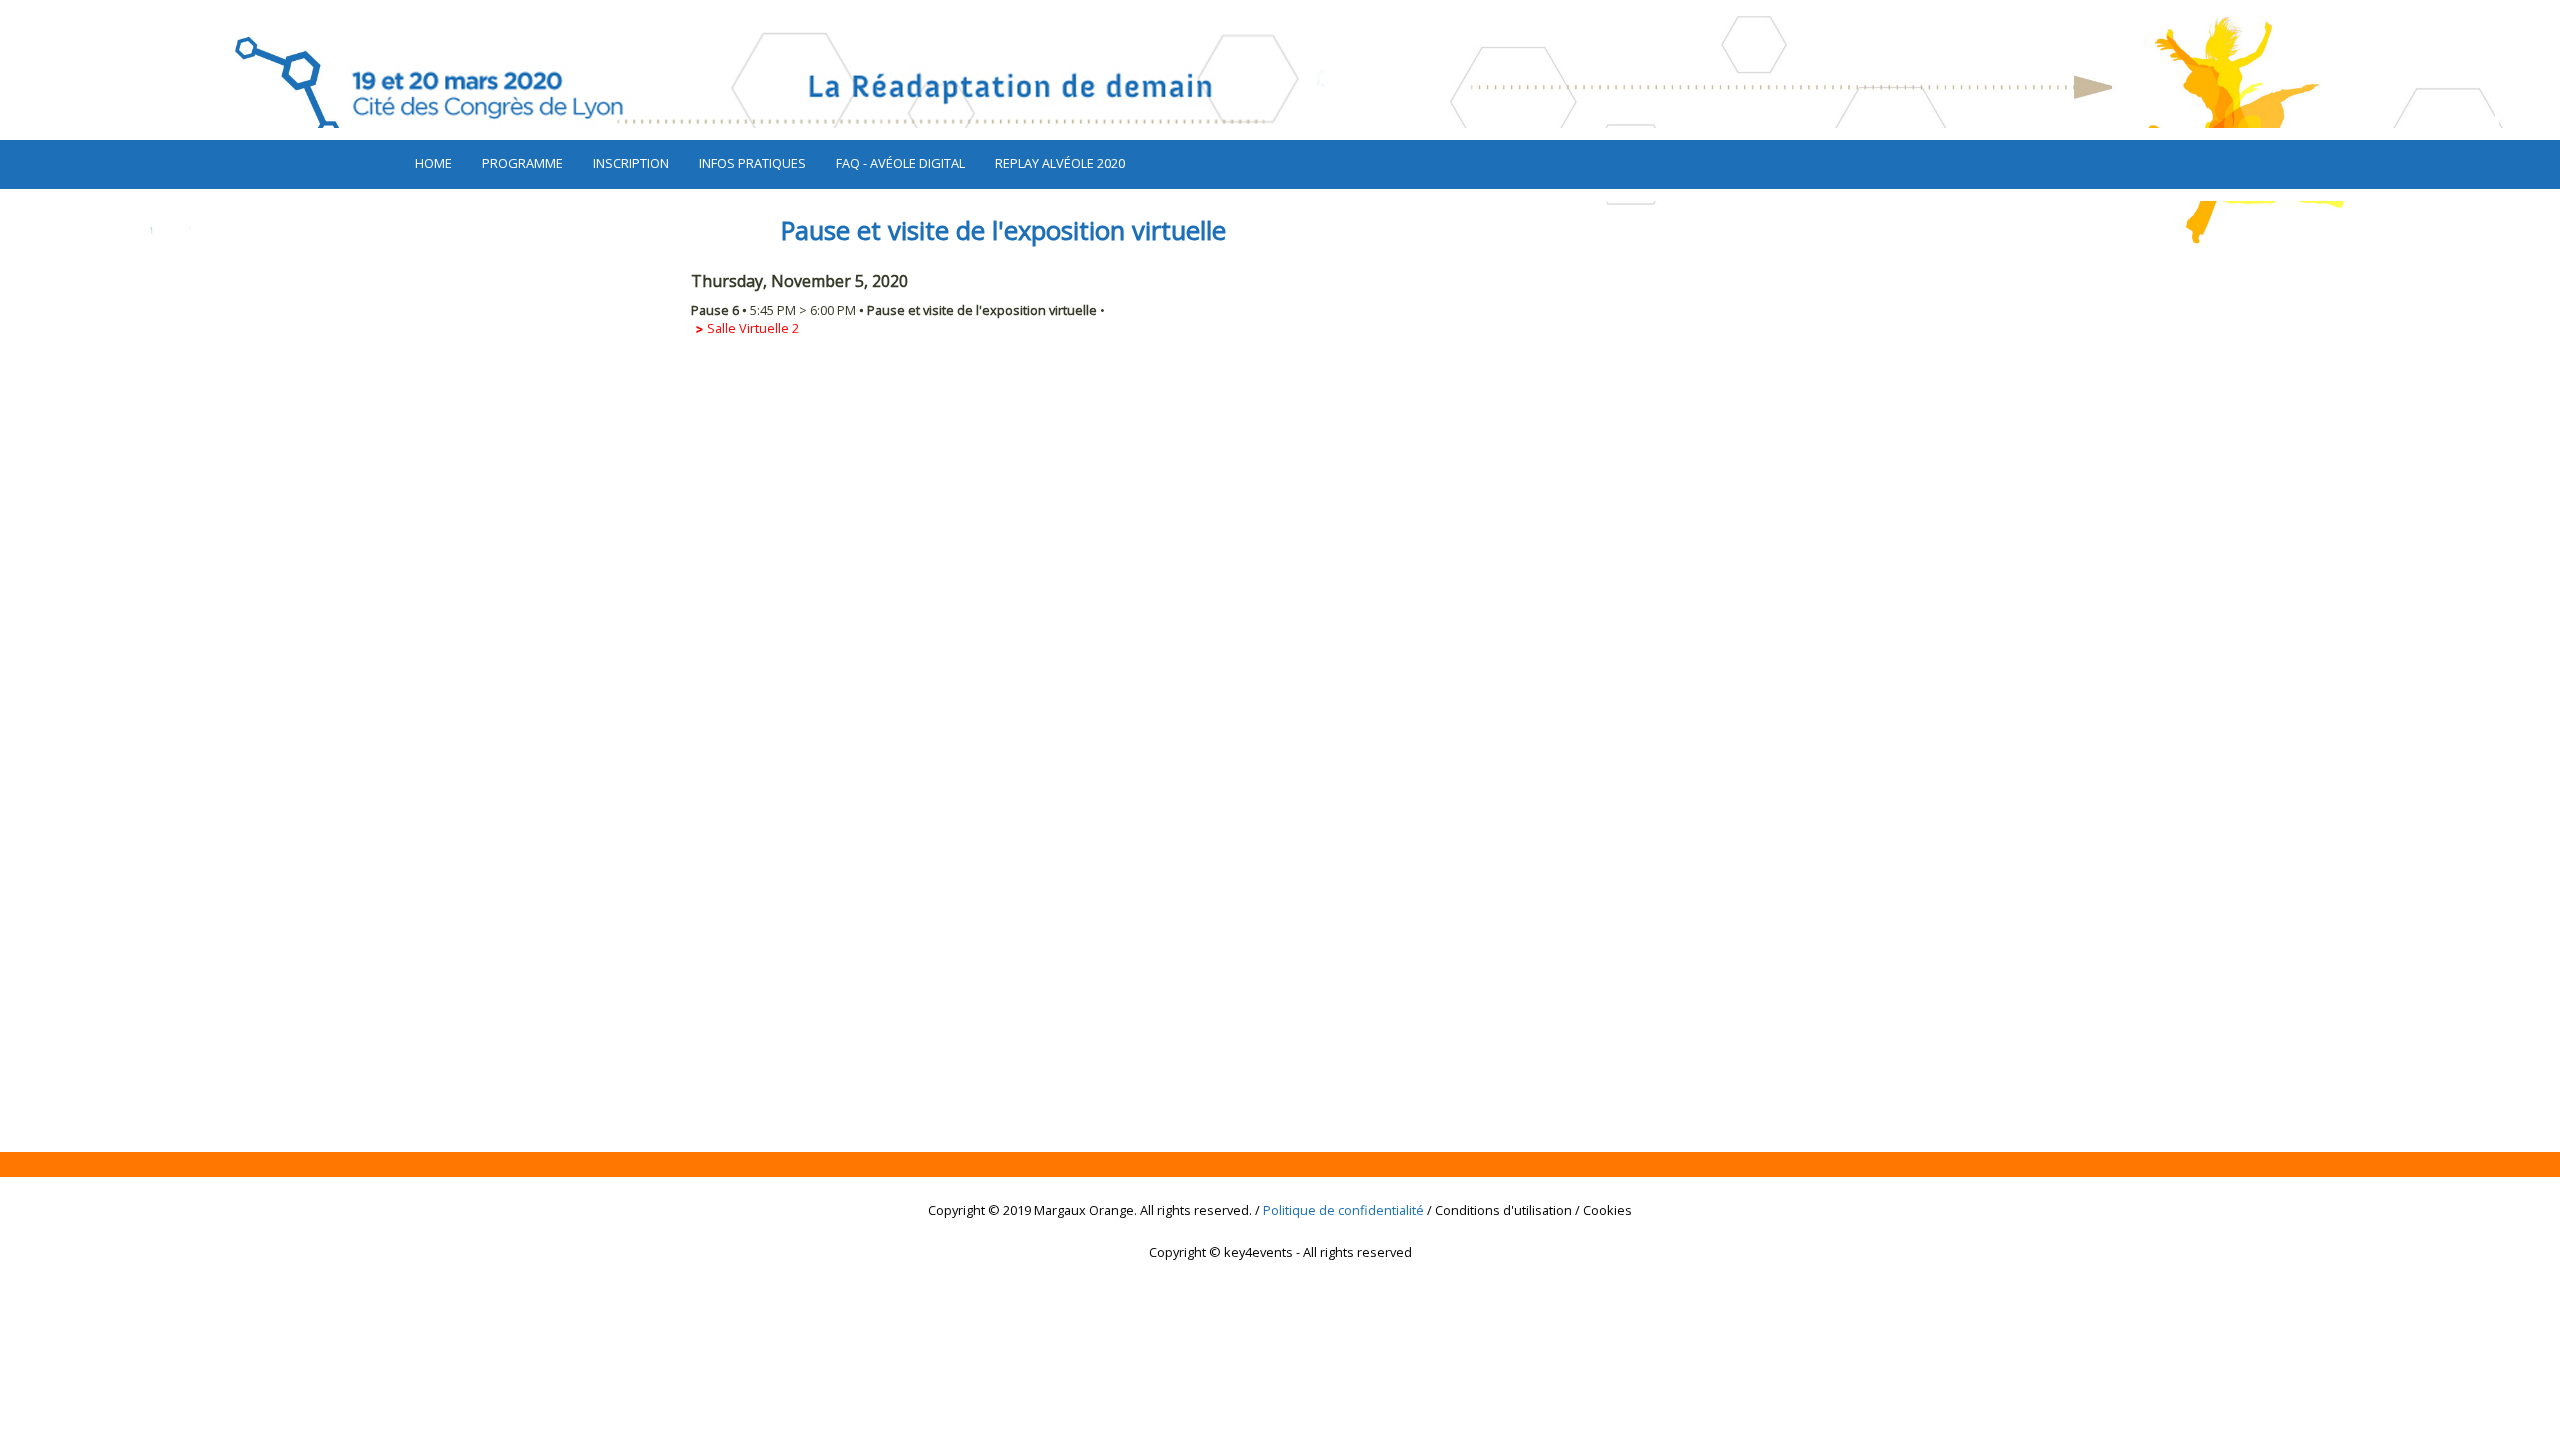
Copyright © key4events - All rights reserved (1280, 1252)
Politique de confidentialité (1343, 1210)
